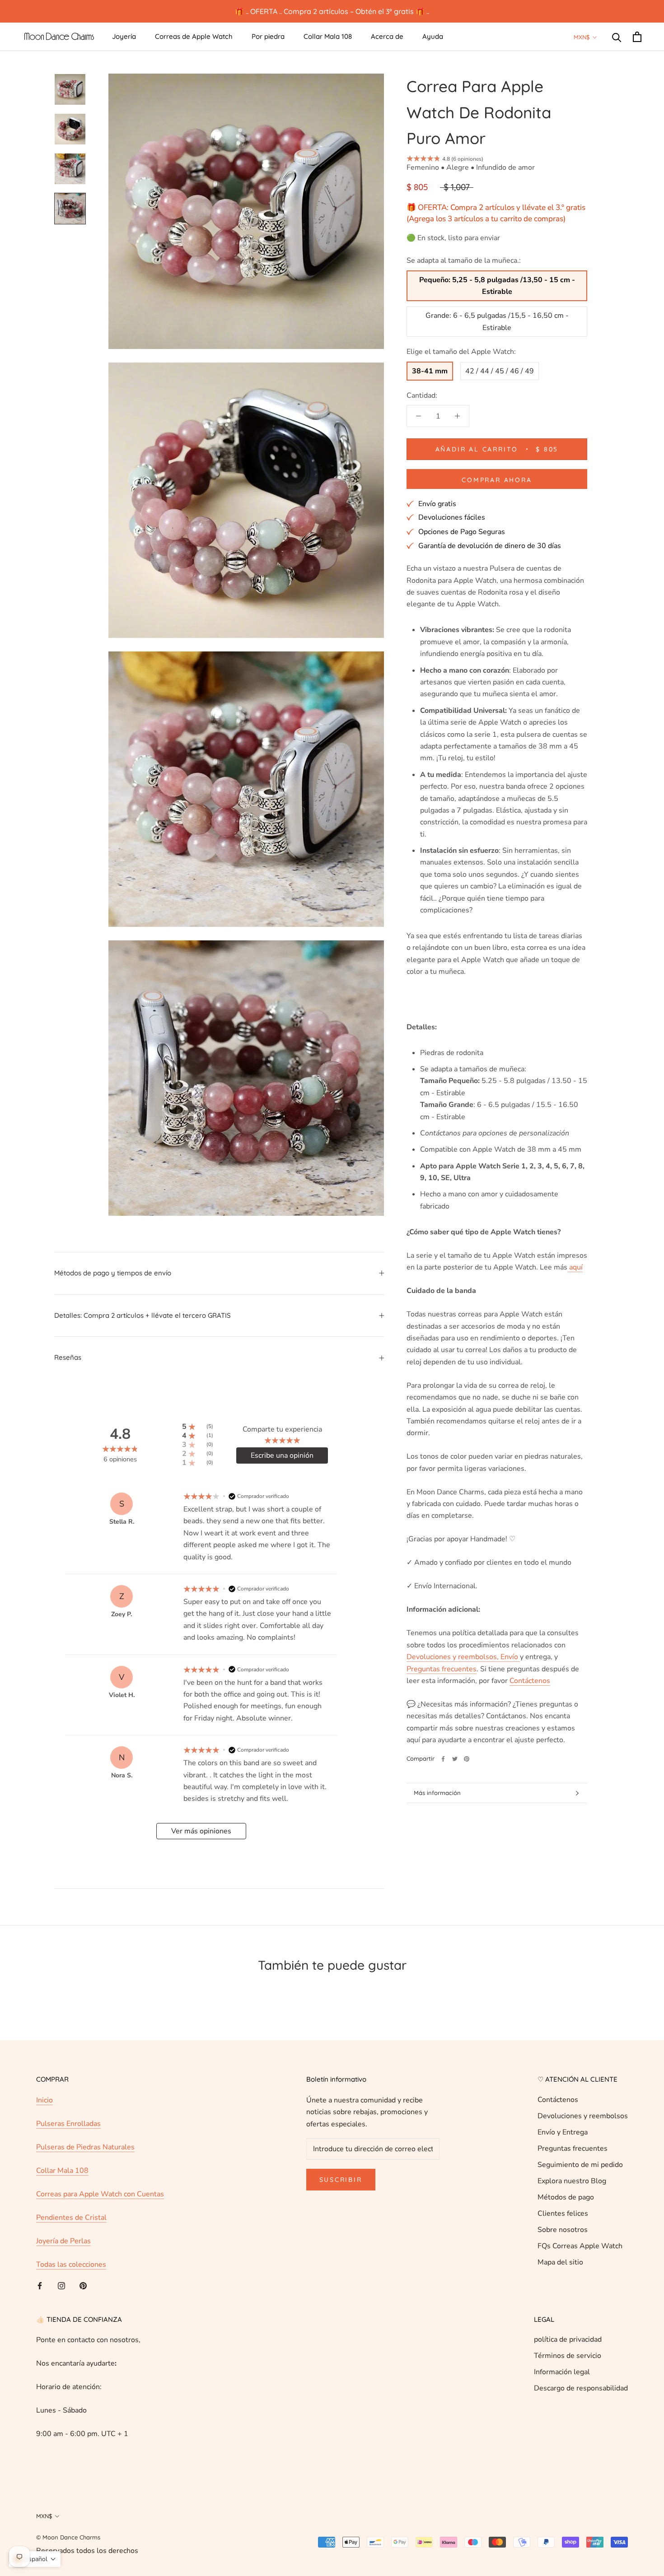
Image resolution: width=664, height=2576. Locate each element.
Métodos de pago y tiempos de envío (113, 1273)
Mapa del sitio (560, 2262)
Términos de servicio (568, 2356)
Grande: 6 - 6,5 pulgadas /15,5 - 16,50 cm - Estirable (497, 321)
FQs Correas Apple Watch (580, 2246)
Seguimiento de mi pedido (580, 2165)
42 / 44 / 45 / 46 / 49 (500, 371)
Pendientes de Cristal (71, 2218)
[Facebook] (443, 1759)
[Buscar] (617, 37)
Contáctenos (558, 2100)
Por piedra (268, 36)
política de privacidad (568, 2339)
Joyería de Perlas (63, 2241)
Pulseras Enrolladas (68, 2124)
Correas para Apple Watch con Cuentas (100, 2194)
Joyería (124, 36)
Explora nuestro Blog (572, 2181)
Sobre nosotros (563, 2230)
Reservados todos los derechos (87, 2551)
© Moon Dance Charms (68, 2537)
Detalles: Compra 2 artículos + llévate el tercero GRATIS (143, 1315)
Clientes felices (563, 2213)
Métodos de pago (566, 2197)
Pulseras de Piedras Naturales (85, 2147)
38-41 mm (430, 371)
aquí (575, 1267)
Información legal (562, 2372)
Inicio (44, 2100)
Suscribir (341, 2180)
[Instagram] (61, 2285)
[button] (35, 2559)
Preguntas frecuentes (573, 2148)
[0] (637, 37)
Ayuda (433, 36)
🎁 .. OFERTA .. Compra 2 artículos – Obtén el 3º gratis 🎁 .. (332, 11)
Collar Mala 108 (328, 36)
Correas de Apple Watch (194, 36)
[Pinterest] (467, 1759)
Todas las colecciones (71, 2264)
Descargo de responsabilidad (581, 2388)
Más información (437, 1793)
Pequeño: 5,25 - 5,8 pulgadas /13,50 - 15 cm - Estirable (497, 286)
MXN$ (582, 37)
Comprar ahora (497, 480)
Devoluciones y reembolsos (583, 2116)
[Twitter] (455, 1759)
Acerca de (387, 36)
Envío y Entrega (563, 2132)
